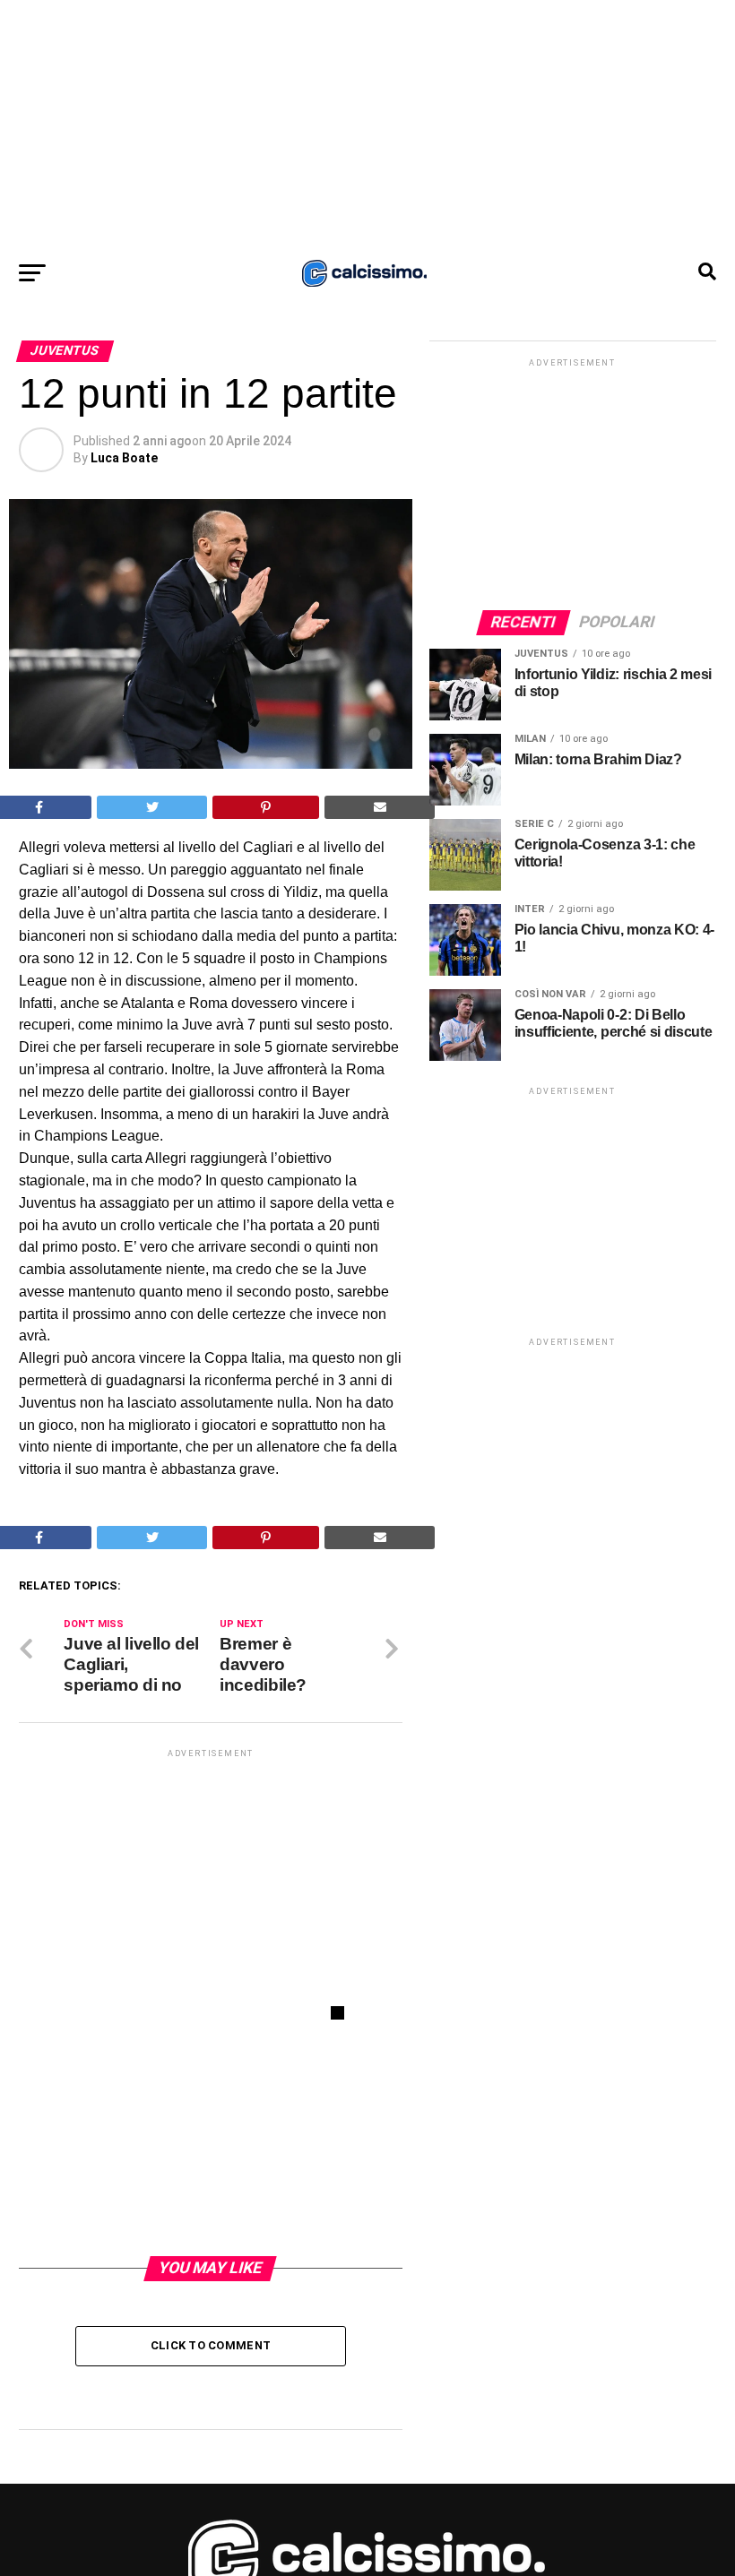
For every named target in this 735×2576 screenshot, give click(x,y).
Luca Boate (124, 458)
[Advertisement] (367, 125)
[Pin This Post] (266, 807)
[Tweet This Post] (152, 807)
